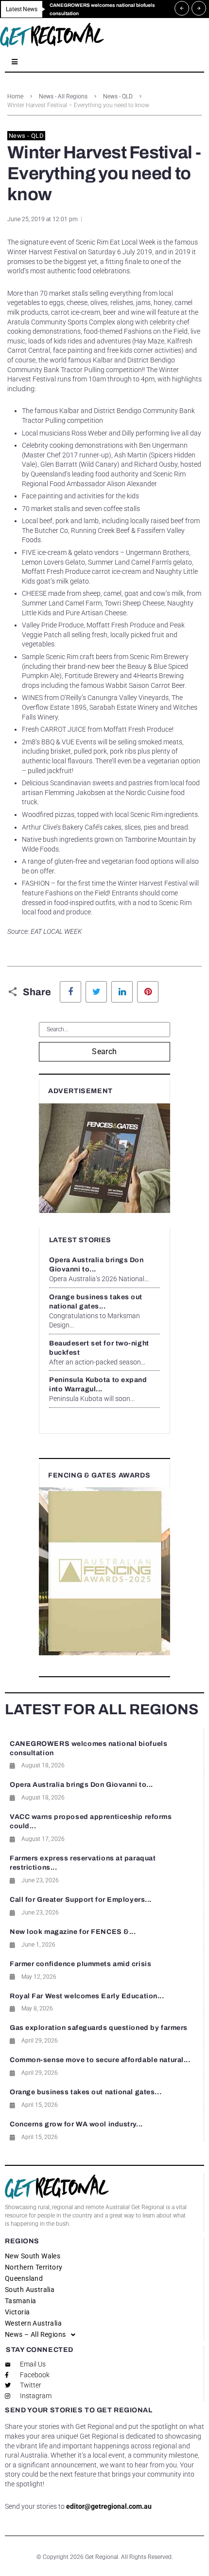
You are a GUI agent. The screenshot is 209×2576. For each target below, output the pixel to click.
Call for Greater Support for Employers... (81, 1900)
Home (15, 96)
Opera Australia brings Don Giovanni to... (81, 1785)
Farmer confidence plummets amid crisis (80, 1964)
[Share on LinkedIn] (122, 992)
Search (104, 1051)
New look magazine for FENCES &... (73, 1932)
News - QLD (118, 96)
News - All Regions (63, 96)
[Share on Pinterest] (148, 992)
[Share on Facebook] (70, 992)
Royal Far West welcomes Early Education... (87, 1996)
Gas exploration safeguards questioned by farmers (99, 2028)
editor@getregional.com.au (109, 2506)
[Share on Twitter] (96, 992)
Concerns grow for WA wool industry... (76, 2124)
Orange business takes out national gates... (86, 2092)
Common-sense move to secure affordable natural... (100, 2060)
